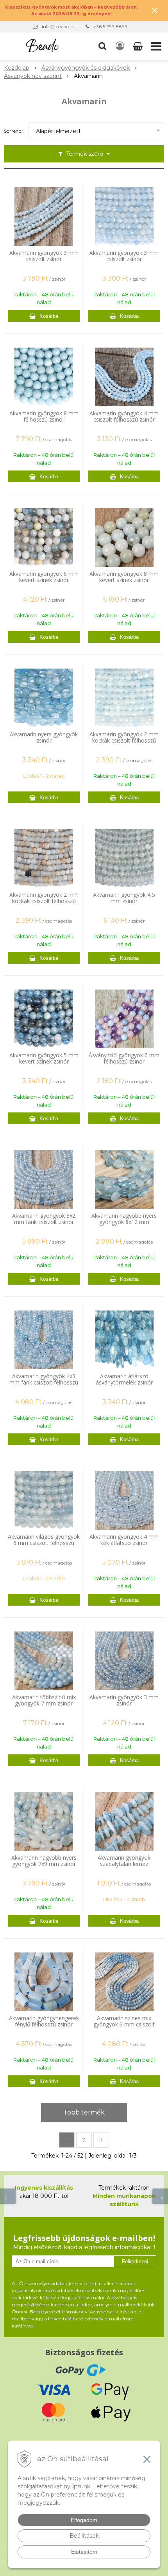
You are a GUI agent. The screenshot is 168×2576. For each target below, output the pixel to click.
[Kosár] (139, 46)
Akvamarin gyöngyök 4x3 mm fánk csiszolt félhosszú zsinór (44, 1383)
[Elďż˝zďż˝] (8, 2196)
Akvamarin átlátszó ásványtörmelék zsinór (124, 1379)
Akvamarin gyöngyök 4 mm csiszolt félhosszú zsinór (124, 416)
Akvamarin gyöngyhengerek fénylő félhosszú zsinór (44, 2021)
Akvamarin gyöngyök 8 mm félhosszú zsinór (44, 416)
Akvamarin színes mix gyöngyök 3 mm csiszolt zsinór (124, 2024)
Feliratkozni (135, 2261)
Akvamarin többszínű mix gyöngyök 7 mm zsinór (44, 1700)
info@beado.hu (59, 26)
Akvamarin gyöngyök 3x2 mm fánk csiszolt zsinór (44, 1219)
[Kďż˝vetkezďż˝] (160, 2196)
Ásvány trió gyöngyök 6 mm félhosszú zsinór (124, 1058)
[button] (102, 46)
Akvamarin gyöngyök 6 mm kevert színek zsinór (44, 577)
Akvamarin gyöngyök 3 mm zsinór (124, 1700)
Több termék (84, 2112)
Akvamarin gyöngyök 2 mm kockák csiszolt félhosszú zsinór (124, 741)
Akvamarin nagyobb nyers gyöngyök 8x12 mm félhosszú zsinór (124, 1222)
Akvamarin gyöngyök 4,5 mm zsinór (124, 898)
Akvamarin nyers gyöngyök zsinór (44, 737)
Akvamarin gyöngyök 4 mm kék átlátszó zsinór (124, 1540)
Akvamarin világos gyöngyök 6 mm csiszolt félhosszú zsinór (44, 1543)
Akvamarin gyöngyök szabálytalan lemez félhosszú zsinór (124, 1864)
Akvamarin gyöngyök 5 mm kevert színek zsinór (44, 1058)
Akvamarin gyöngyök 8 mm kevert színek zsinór (124, 577)
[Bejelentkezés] (120, 46)
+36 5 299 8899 (110, 26)
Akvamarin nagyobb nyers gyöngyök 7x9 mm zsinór (44, 1861)
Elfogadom (84, 2520)
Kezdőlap (17, 68)
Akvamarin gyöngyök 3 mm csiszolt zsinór (44, 256)
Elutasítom (84, 2552)
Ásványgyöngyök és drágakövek (86, 68)
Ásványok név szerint (33, 76)
